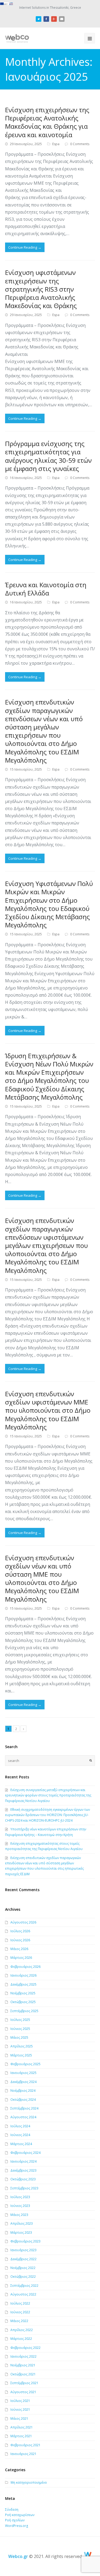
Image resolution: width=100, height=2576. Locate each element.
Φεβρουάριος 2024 (25, 2153)
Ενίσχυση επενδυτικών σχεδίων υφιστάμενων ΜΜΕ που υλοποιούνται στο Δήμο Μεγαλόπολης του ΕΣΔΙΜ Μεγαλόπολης (48, 1410)
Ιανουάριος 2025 (23, 2073)
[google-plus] (54, 18)
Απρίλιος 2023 (22, 2223)
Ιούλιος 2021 (20, 2401)
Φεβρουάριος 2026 (25, 1967)
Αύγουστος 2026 (23, 1922)
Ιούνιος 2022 (20, 2312)
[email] (62, 18)
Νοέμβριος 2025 (23, 1993)
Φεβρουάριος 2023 (25, 2241)
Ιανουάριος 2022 (23, 2356)
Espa (56, 144)
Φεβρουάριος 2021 (25, 2445)
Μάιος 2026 (19, 1949)
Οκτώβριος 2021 (23, 2374)
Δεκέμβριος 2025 (23, 1984)
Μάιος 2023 (19, 2215)
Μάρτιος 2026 (21, 1958)
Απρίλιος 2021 (22, 2427)
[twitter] (39, 18)
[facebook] (46, 18)
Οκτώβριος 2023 (23, 2179)
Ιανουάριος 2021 (23, 2454)
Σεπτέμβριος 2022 (24, 2286)
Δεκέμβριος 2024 (23, 2082)
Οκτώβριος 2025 (23, 2002)
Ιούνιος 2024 (20, 2135)
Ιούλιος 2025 (20, 2020)
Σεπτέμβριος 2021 (24, 2383)
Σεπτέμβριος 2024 (24, 2108)
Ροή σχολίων (15, 2520)
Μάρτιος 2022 (21, 2339)
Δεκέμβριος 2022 (23, 2259)
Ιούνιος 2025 (20, 2029)
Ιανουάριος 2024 (23, 2161)
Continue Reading (25, 247)
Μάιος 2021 (19, 2419)
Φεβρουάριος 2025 (25, 2064)
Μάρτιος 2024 (21, 2144)
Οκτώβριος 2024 (23, 2100)
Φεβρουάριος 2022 (25, 2348)
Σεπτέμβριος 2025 (24, 2011)
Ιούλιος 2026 (20, 1931)
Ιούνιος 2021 (20, 2409)
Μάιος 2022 (19, 2321)
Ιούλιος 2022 (20, 2303)
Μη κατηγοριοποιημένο (29, 2482)
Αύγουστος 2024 (23, 2117)
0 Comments (80, 144)
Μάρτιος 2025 (21, 2055)
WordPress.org (17, 2526)
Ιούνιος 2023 (20, 2206)
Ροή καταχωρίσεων (20, 2515)
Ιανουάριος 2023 (23, 2250)
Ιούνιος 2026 (20, 1940)
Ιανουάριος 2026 (23, 1975)
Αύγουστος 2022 (23, 2294)
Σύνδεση (12, 2510)
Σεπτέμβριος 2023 (24, 2188)
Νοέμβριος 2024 (23, 2091)
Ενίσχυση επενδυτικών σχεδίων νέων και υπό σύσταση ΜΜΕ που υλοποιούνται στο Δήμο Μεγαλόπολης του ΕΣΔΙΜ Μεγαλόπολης (42, 1578)
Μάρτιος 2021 (21, 2436)
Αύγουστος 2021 (23, 2392)
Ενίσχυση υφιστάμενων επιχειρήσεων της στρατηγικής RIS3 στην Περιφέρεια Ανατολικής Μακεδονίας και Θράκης (41, 289)
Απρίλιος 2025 (22, 2046)
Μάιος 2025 (19, 2037)
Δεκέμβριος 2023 (23, 2170)
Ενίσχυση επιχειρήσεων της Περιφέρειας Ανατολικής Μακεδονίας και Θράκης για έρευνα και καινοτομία (47, 122)
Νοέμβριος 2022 (23, 2268)
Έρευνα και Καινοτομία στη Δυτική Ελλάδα (46, 589)
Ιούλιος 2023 (20, 2197)
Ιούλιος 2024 (20, 2126)
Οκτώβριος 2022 (23, 2277)
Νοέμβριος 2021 (23, 2365)
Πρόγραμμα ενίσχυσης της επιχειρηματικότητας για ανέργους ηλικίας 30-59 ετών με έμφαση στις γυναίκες (48, 456)
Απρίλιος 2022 (22, 2330)
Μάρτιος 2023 (21, 2233)
